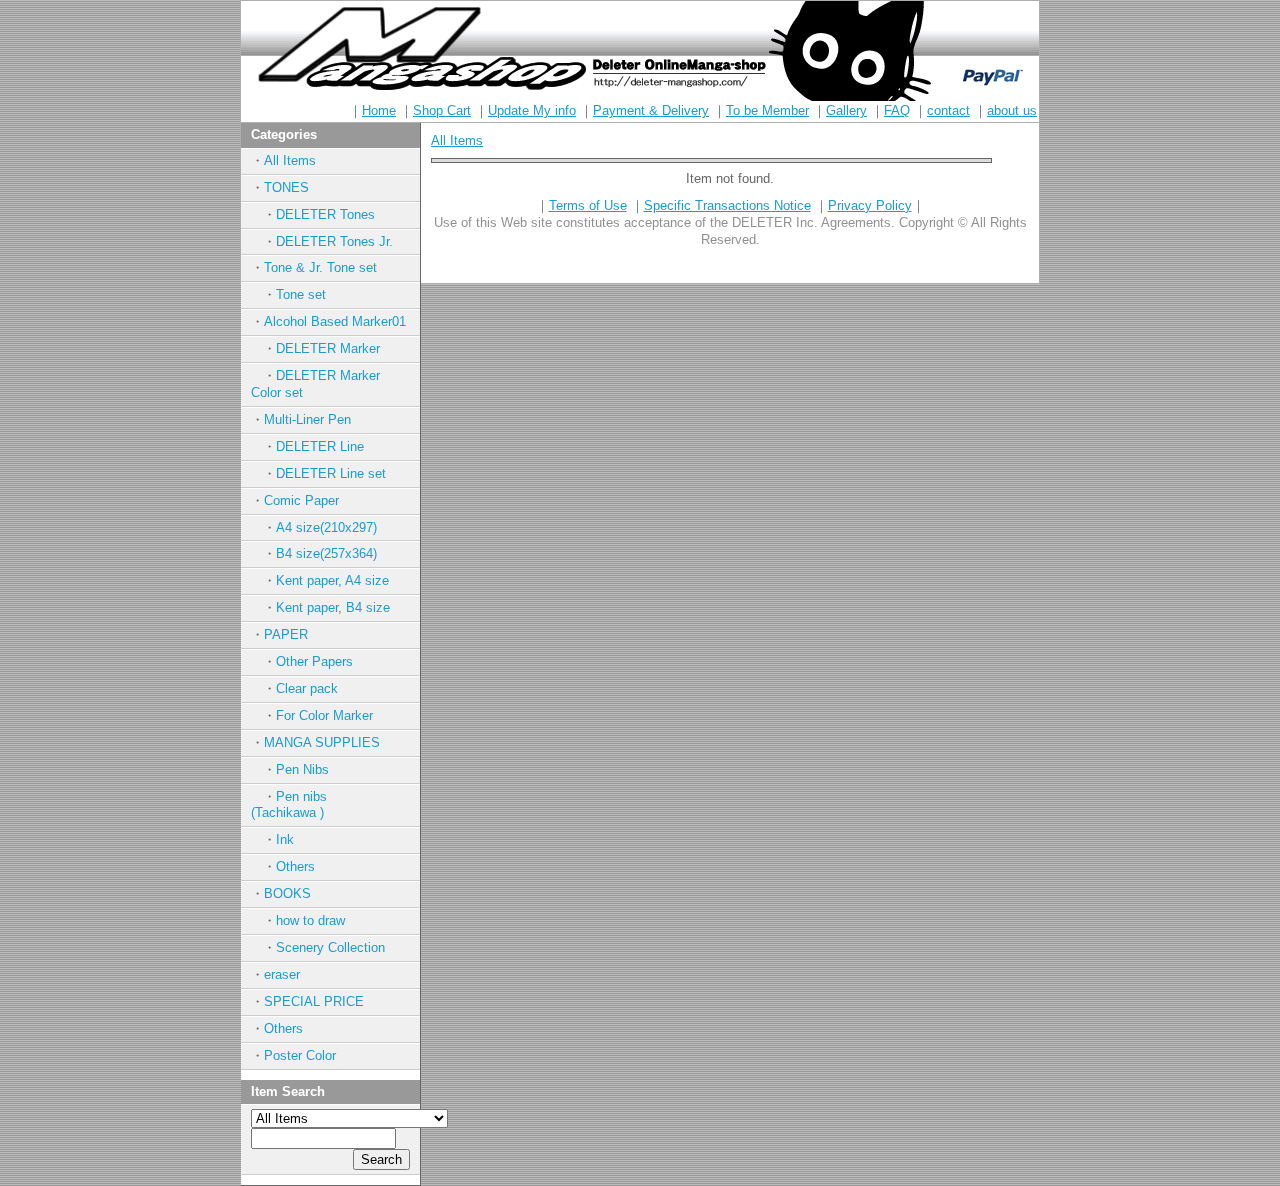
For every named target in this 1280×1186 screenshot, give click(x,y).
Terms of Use (588, 205)
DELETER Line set (331, 473)
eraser (282, 974)
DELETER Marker (328, 348)
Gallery (846, 110)
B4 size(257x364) (326, 553)
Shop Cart (442, 110)
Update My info (532, 110)
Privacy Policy (870, 205)
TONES (286, 187)
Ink (285, 839)
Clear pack (307, 688)
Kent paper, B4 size (333, 607)
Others (295, 866)
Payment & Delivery (651, 110)
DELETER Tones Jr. (334, 241)
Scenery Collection (330, 947)
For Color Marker (324, 715)
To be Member (767, 110)
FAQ (897, 110)
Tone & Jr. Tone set (320, 267)
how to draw (310, 920)
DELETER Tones (325, 214)
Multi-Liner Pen (307, 419)
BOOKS (287, 893)
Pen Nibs (302, 769)
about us (1012, 110)
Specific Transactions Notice (727, 205)
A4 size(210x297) (326, 527)
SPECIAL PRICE (314, 1001)
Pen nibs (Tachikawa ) (308, 805)
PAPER (286, 634)
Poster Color (300, 1055)
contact (948, 110)
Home (379, 110)
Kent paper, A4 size (332, 580)
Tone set (301, 294)
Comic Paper (301, 500)
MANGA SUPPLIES (322, 742)
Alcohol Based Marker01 (335, 321)
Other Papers (314, 661)
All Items (290, 160)
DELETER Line (320, 446)
